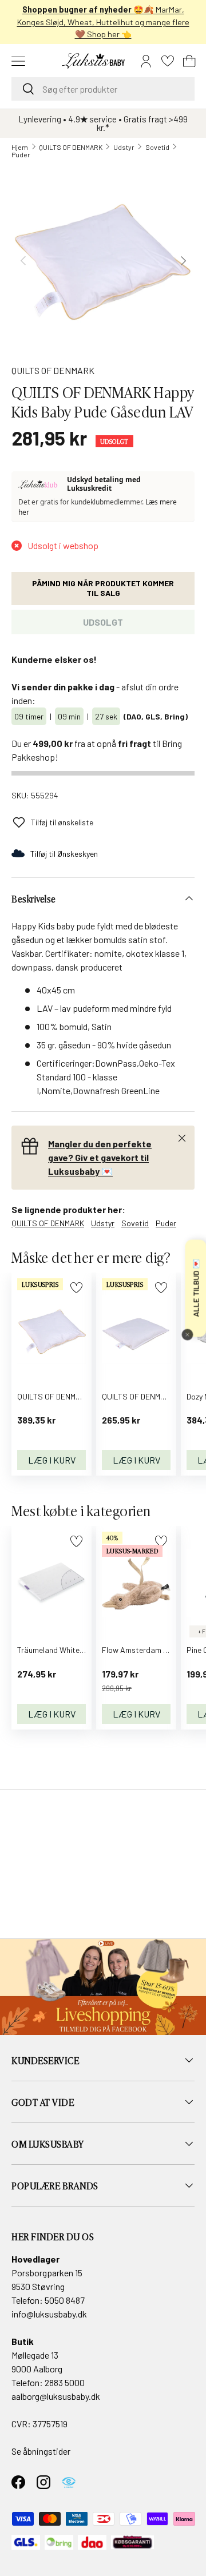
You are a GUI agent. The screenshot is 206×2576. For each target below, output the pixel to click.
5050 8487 (65, 2300)
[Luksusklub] (40, 484)
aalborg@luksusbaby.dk (56, 2396)
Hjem (20, 147)
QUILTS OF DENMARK (71, 147)
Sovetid (157, 147)
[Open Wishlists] (168, 61)
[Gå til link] (103, 1987)
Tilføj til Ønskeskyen (64, 854)
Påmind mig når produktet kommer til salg (103, 588)
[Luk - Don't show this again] (187, 1334)
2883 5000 (65, 2382)
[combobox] (103, 89)
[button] (189, 61)
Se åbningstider (41, 2451)
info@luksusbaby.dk (49, 2314)
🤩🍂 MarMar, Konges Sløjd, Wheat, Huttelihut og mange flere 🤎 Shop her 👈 (103, 22)
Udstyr (124, 147)
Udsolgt (103, 622)
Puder (21, 154)
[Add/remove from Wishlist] (76, 1288)
